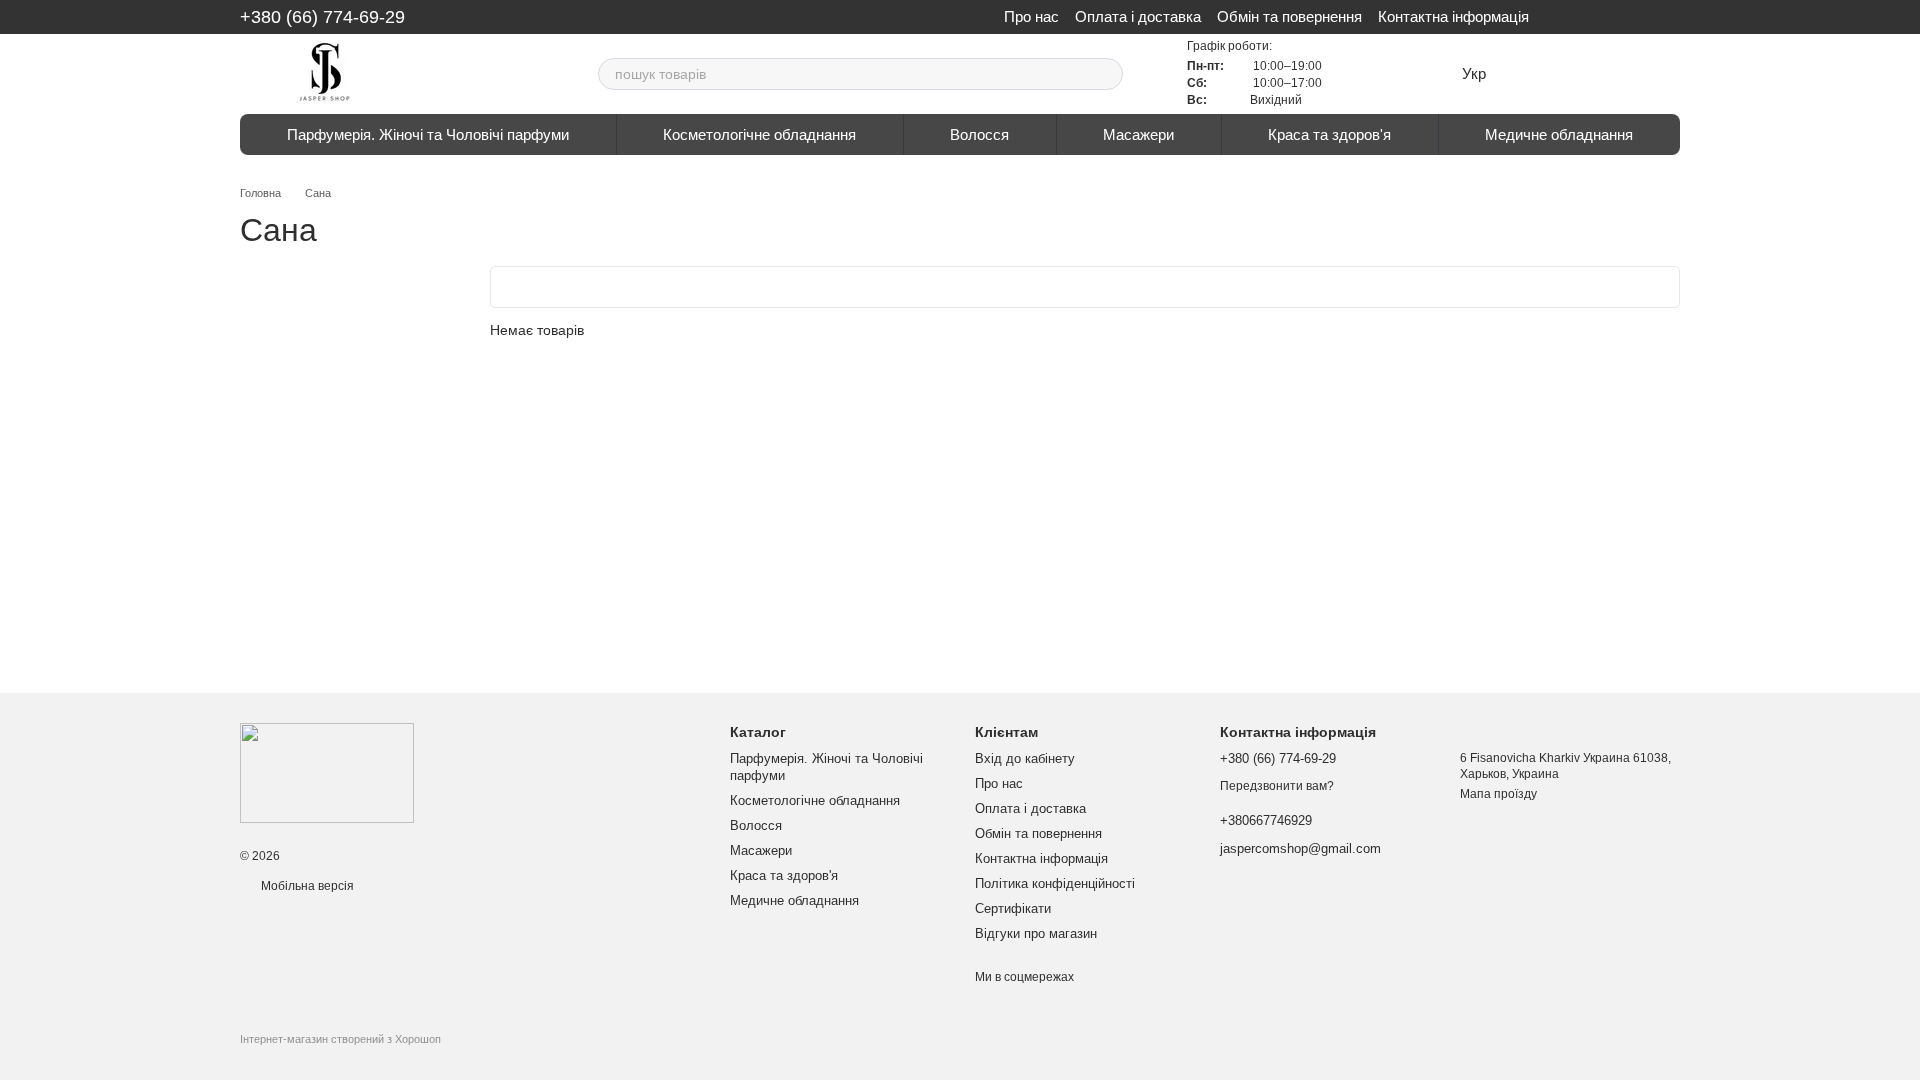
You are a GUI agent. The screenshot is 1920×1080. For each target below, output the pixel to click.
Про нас (1031, 16)
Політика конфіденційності (1055, 883)
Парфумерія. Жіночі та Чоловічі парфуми (428, 134)
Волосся (979, 134)
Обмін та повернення (1289, 16)
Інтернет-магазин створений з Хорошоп (340, 1039)
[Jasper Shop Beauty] (327, 772)
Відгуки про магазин (1036, 933)
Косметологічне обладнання (759, 134)
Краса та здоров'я (1329, 134)
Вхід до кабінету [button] (1025, 758)
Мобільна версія (306, 886)
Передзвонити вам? (1277, 786)
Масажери (1138, 134)
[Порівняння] (1580, 74)
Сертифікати (1013, 908)
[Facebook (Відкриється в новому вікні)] (972, 17)
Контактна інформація (1453, 16)
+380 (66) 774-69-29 (322, 17)
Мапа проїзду (1498, 794)
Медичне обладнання (1559, 134)
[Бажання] (1536, 74)
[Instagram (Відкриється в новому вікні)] (948, 17)
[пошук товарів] (1107, 74)
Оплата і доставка (1138, 16)
